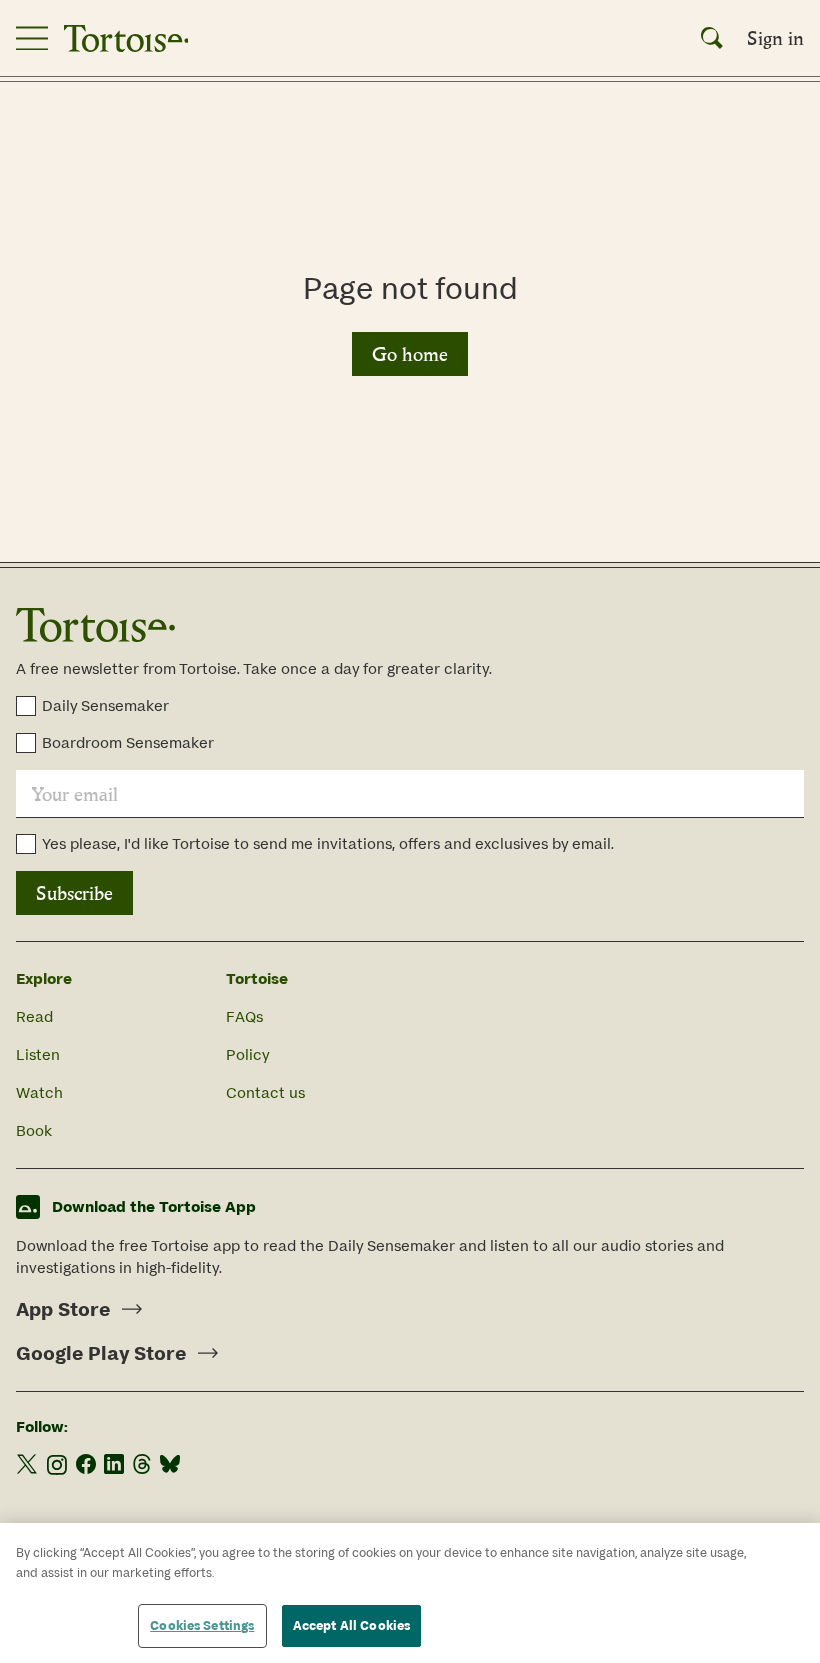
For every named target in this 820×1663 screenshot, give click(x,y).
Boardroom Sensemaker (128, 742)
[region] (410, 1593)
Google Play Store (101, 1353)
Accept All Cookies (351, 1625)
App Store (63, 1309)
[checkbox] (26, 706)
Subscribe (74, 893)
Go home (410, 354)
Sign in (775, 38)
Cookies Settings (202, 1625)
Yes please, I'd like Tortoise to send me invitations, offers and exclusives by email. (328, 843)
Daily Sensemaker (105, 705)
